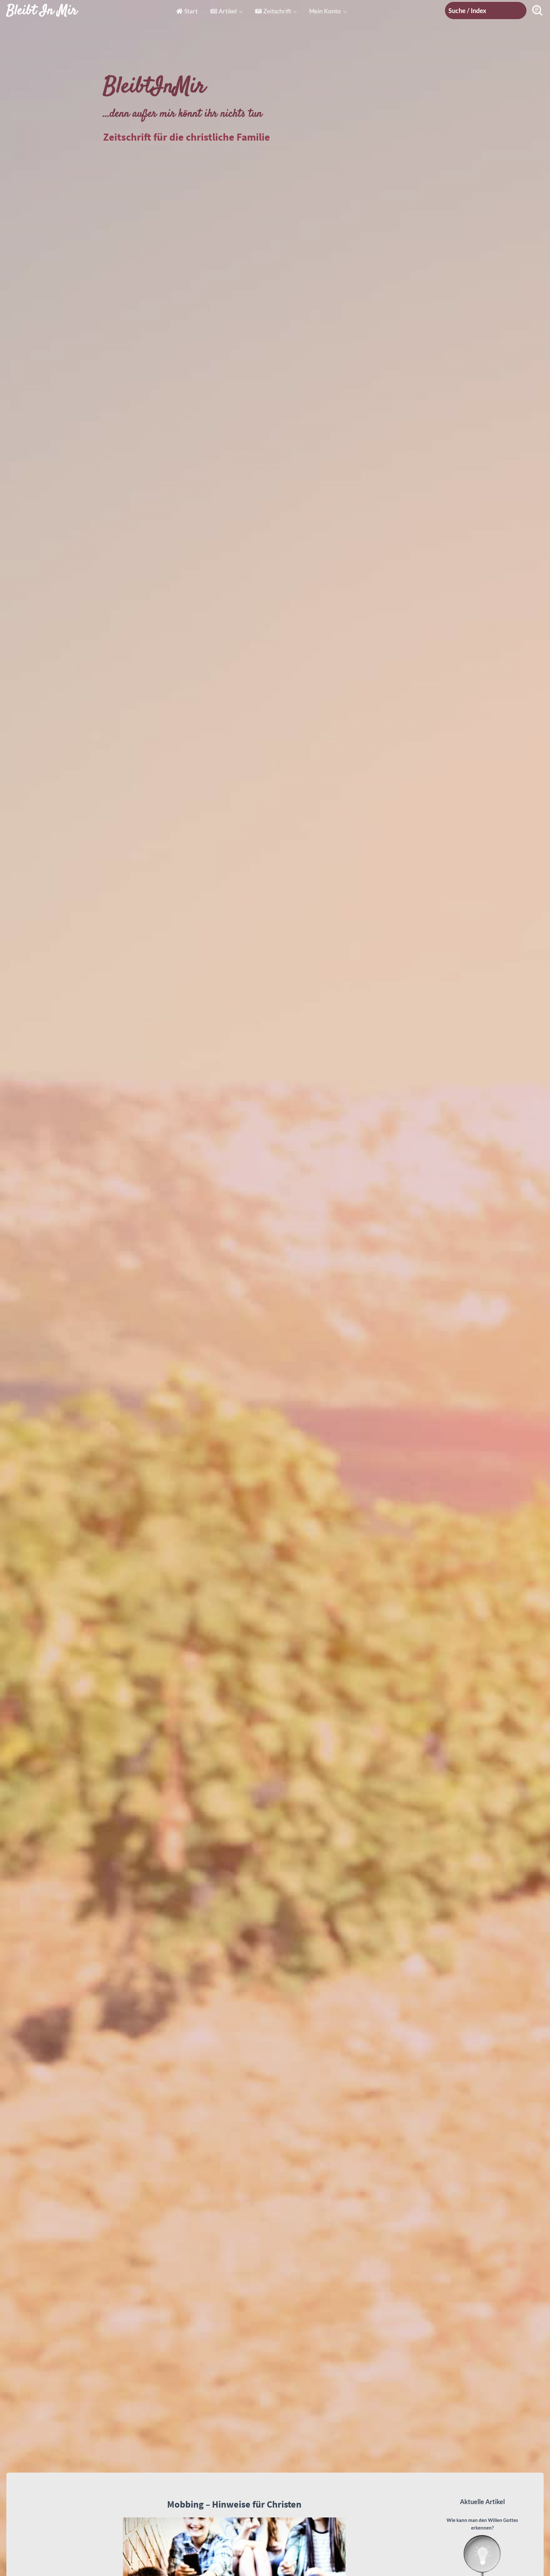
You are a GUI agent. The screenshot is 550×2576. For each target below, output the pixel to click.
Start (191, 11)
